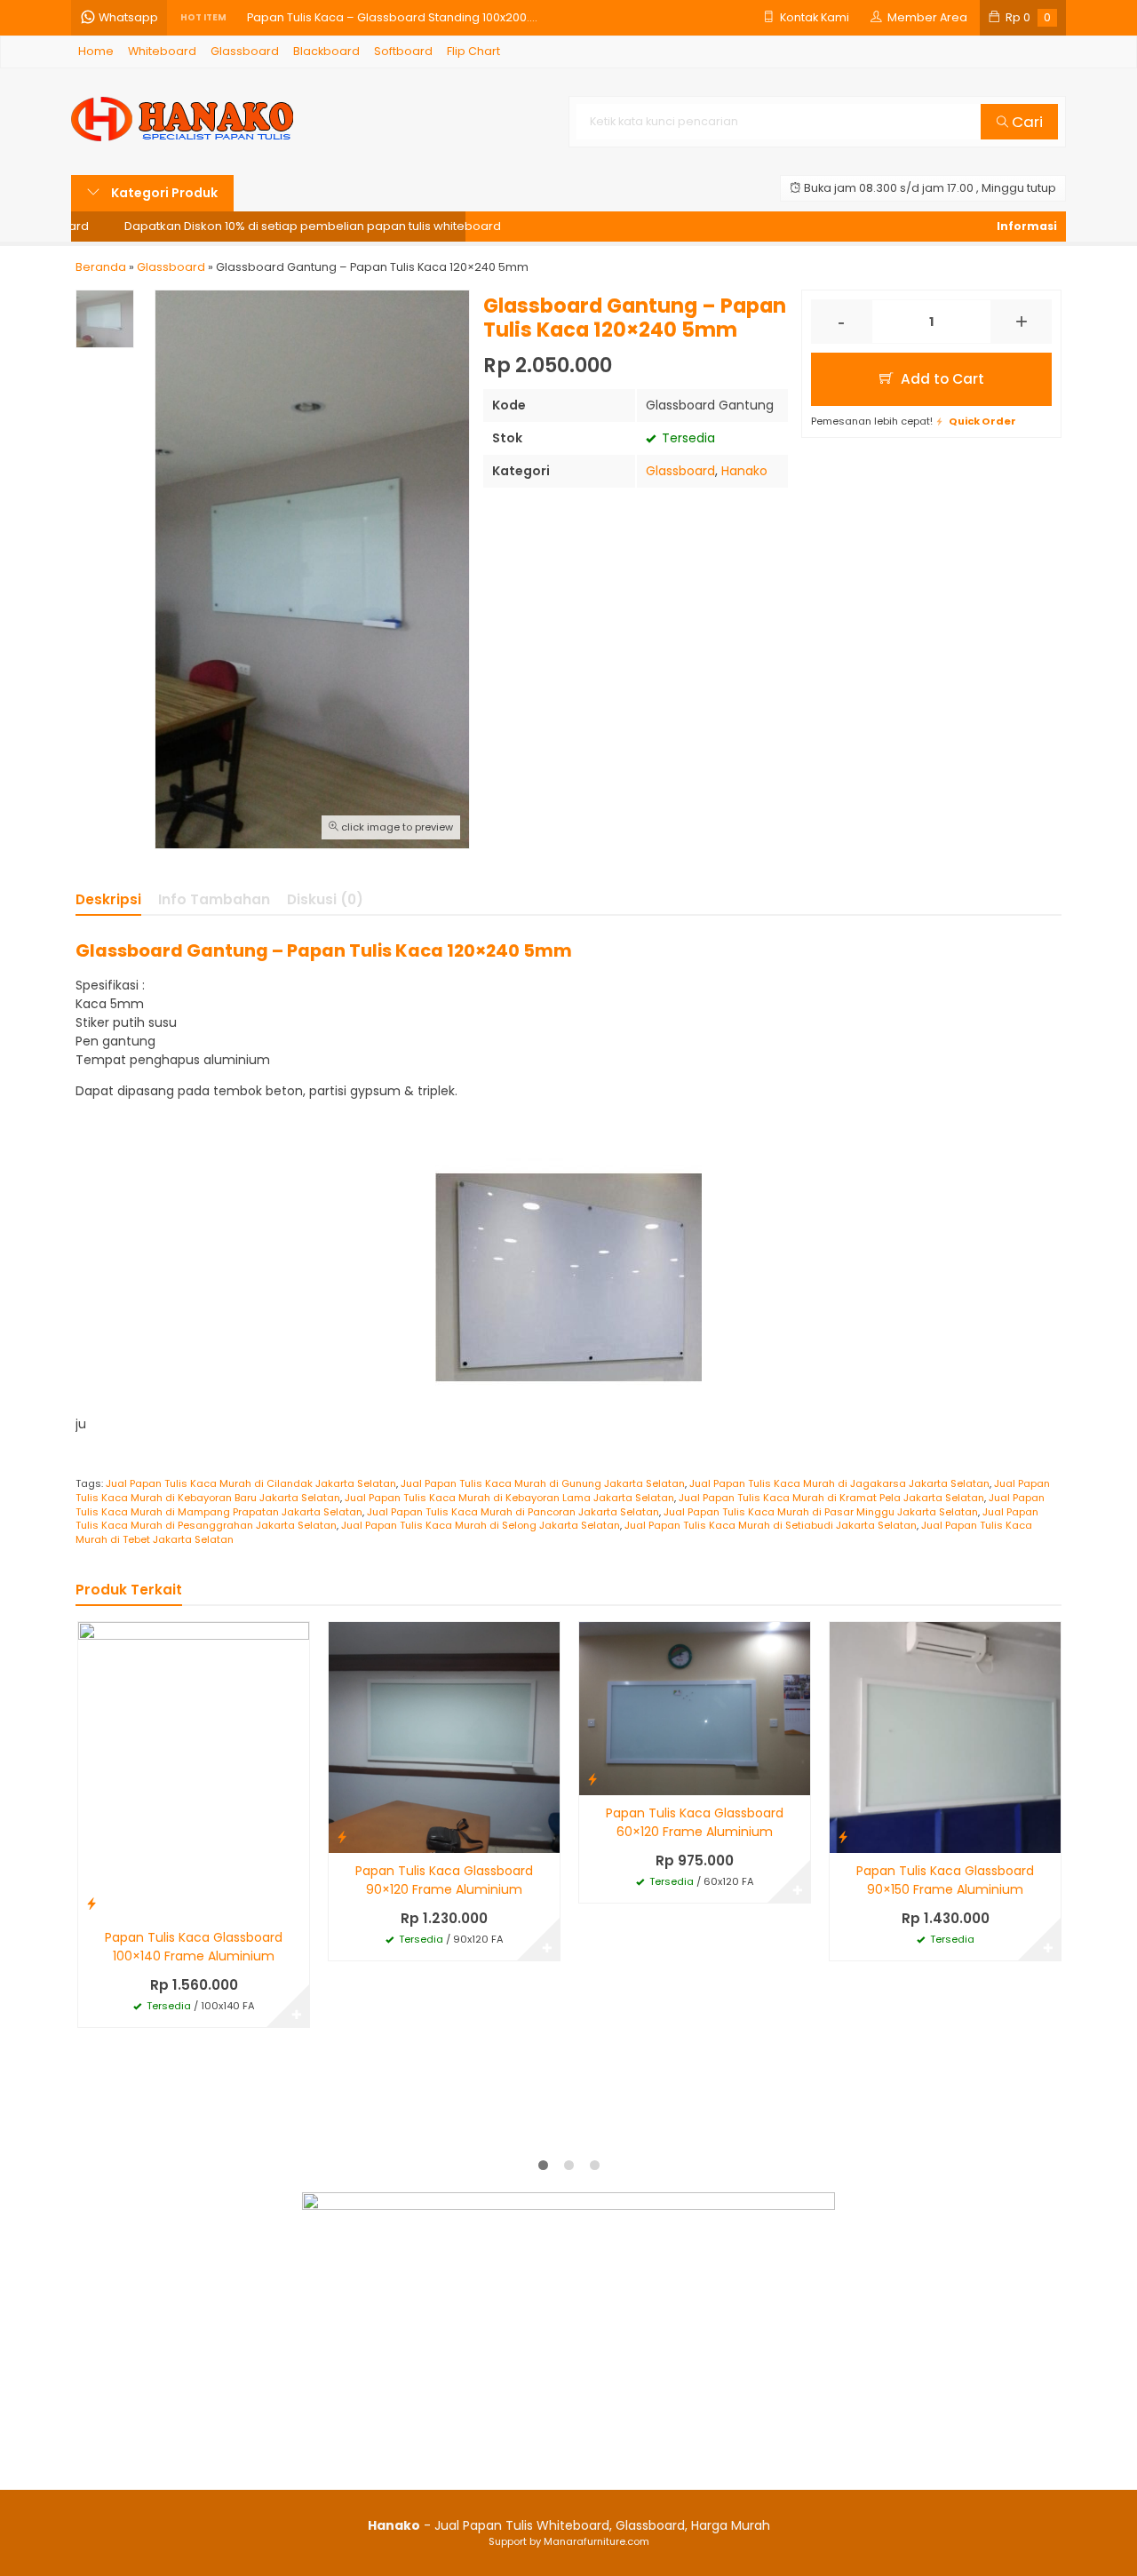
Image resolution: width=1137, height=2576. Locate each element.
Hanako (744, 471)
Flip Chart (473, 51)
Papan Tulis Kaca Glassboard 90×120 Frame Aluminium (444, 1880)
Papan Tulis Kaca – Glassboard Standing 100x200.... (392, 17)
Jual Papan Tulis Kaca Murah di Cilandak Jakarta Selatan (251, 1483)
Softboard (403, 51)
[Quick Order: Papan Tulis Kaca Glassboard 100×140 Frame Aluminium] (91, 1903)
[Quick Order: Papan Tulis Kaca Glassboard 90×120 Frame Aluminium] (342, 1837)
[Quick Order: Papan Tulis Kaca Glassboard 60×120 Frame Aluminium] (592, 1779)
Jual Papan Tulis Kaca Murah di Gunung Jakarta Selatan (543, 1483)
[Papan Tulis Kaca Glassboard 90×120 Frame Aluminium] (444, 1737)
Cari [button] (1026, 122)
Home (96, 51)
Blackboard (326, 51)
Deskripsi (108, 899)
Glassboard (245, 51)
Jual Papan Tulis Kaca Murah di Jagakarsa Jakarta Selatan (839, 1483)
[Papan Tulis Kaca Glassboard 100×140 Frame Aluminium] (194, 1769)
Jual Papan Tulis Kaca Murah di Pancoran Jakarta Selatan (513, 1512)
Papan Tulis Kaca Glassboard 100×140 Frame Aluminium (194, 1947)
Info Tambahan (214, 899)
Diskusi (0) (325, 899)
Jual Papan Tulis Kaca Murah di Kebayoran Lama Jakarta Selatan (509, 1498)
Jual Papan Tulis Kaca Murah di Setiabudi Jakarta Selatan (771, 1525)
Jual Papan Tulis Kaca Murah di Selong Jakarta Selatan (481, 1525)
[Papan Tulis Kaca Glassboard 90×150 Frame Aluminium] (945, 1737)
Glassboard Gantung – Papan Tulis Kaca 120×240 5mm (324, 950)
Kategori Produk (163, 193)
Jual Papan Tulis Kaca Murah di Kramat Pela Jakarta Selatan (831, 1498)
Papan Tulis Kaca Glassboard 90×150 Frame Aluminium (945, 1880)
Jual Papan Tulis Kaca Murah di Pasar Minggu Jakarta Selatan (821, 1512)
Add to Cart (941, 379)
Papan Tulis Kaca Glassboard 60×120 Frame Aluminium (695, 1822)
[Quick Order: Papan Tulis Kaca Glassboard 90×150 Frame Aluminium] (843, 1837)
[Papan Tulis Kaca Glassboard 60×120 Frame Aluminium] (695, 1707)
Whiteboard (162, 51)
